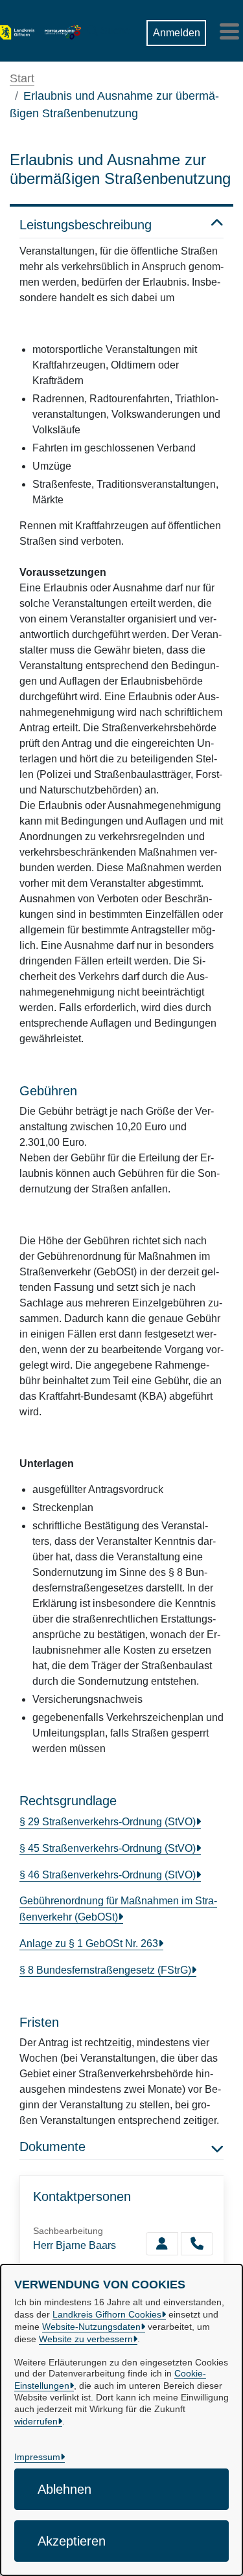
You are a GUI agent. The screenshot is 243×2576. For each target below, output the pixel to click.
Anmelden (177, 33)
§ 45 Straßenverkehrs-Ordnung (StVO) (108, 1848)
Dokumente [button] (52, 2147)
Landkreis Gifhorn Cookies (107, 2314)
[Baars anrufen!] (197, 2244)
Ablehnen (64, 2489)
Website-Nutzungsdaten (91, 2327)
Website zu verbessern (86, 2339)
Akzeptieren (72, 2541)
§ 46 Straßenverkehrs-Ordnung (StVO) (108, 1875)
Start (22, 78)
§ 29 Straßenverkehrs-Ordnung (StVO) (108, 1822)
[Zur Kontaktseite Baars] (162, 2244)
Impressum (37, 2457)
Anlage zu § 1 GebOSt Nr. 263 (89, 1943)
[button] (109, 28)
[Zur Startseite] (17, 31)
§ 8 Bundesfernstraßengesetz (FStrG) (105, 1970)
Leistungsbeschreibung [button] (86, 225)
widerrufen (36, 2421)
